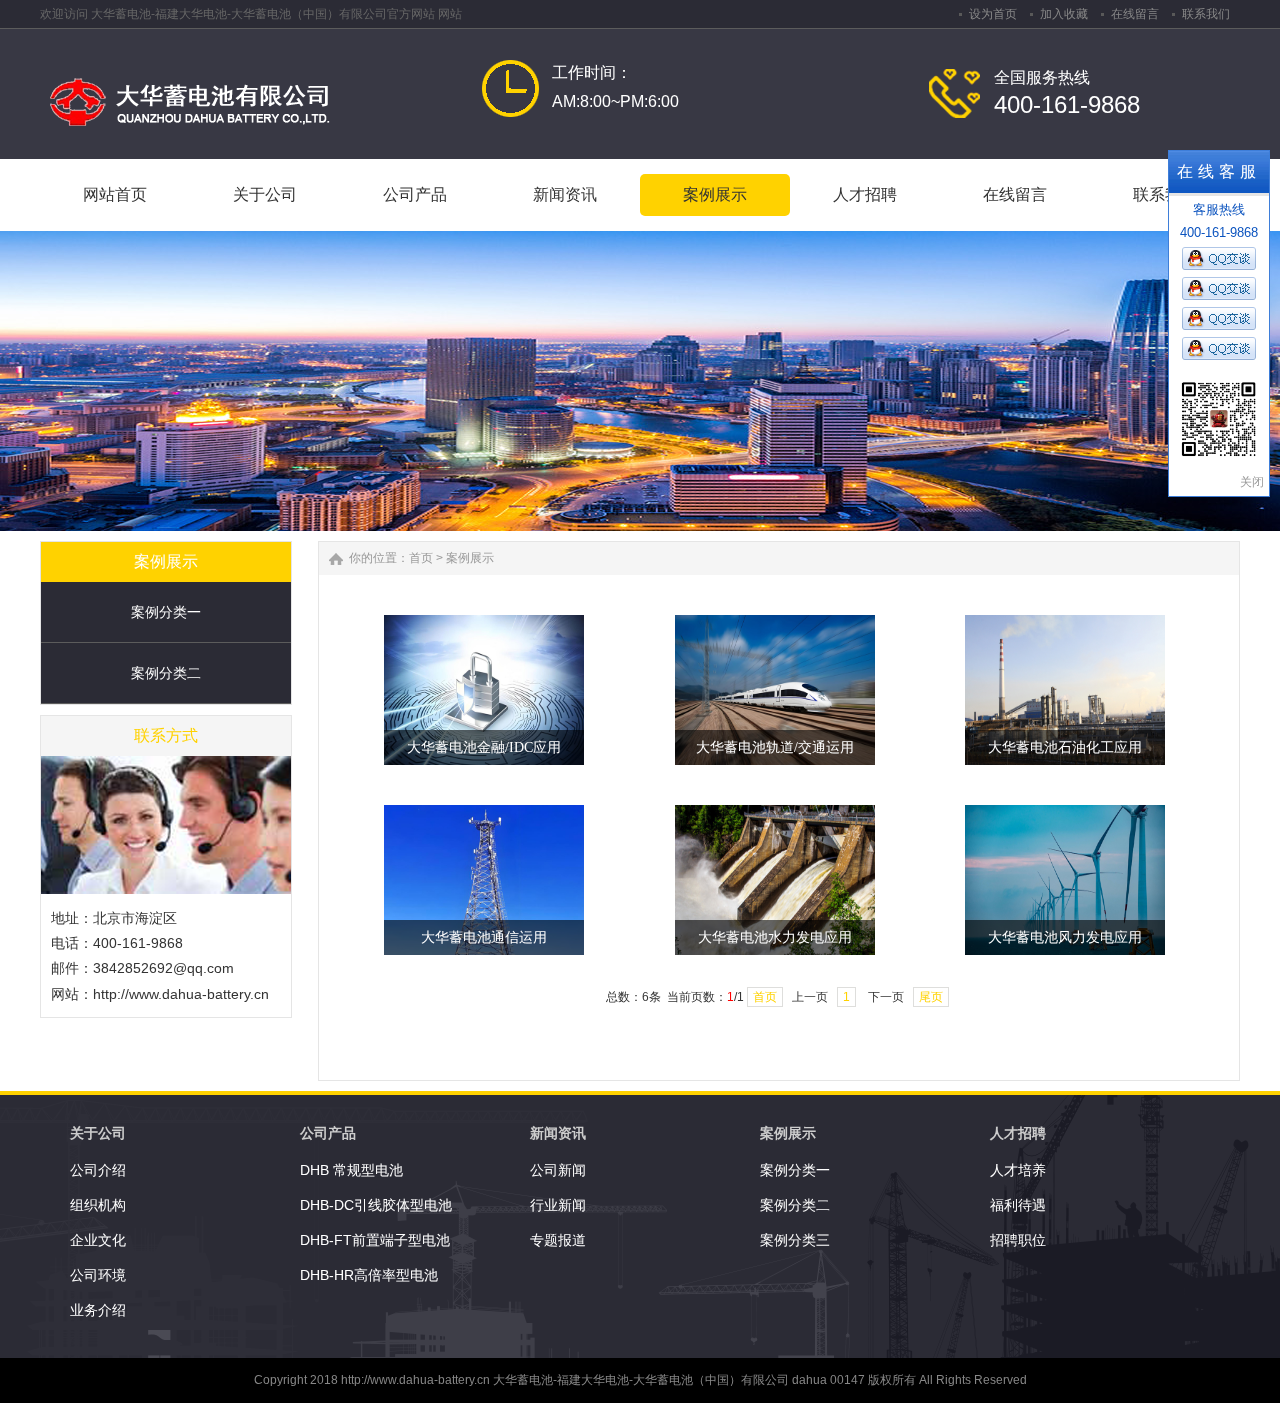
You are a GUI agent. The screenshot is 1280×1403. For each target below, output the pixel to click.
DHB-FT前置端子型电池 (375, 1240)
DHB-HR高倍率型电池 (369, 1275)
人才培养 (1018, 1170)
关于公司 (98, 1133)
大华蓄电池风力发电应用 (1065, 937)
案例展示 (470, 558)
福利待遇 (1018, 1205)
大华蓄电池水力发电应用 (775, 937)
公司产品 (328, 1133)
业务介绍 (98, 1310)
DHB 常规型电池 (351, 1170)
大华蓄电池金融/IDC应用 (484, 747)
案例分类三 (795, 1240)
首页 (421, 558)
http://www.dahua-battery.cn (181, 994)
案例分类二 (166, 673)
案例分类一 (166, 612)
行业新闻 (558, 1205)
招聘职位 (1018, 1240)
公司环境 (98, 1275)
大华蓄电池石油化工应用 (1065, 747)
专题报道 (558, 1240)
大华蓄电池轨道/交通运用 (775, 747)
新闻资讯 (558, 1133)
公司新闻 (558, 1170)
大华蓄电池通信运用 (484, 937)
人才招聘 (1018, 1133)
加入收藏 (1064, 14)
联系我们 (1206, 14)
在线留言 (1135, 14)
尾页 (931, 997)
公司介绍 (98, 1170)
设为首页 (993, 14)
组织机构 (98, 1205)
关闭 (1252, 482)
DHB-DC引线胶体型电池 (376, 1205)
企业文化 (98, 1240)
